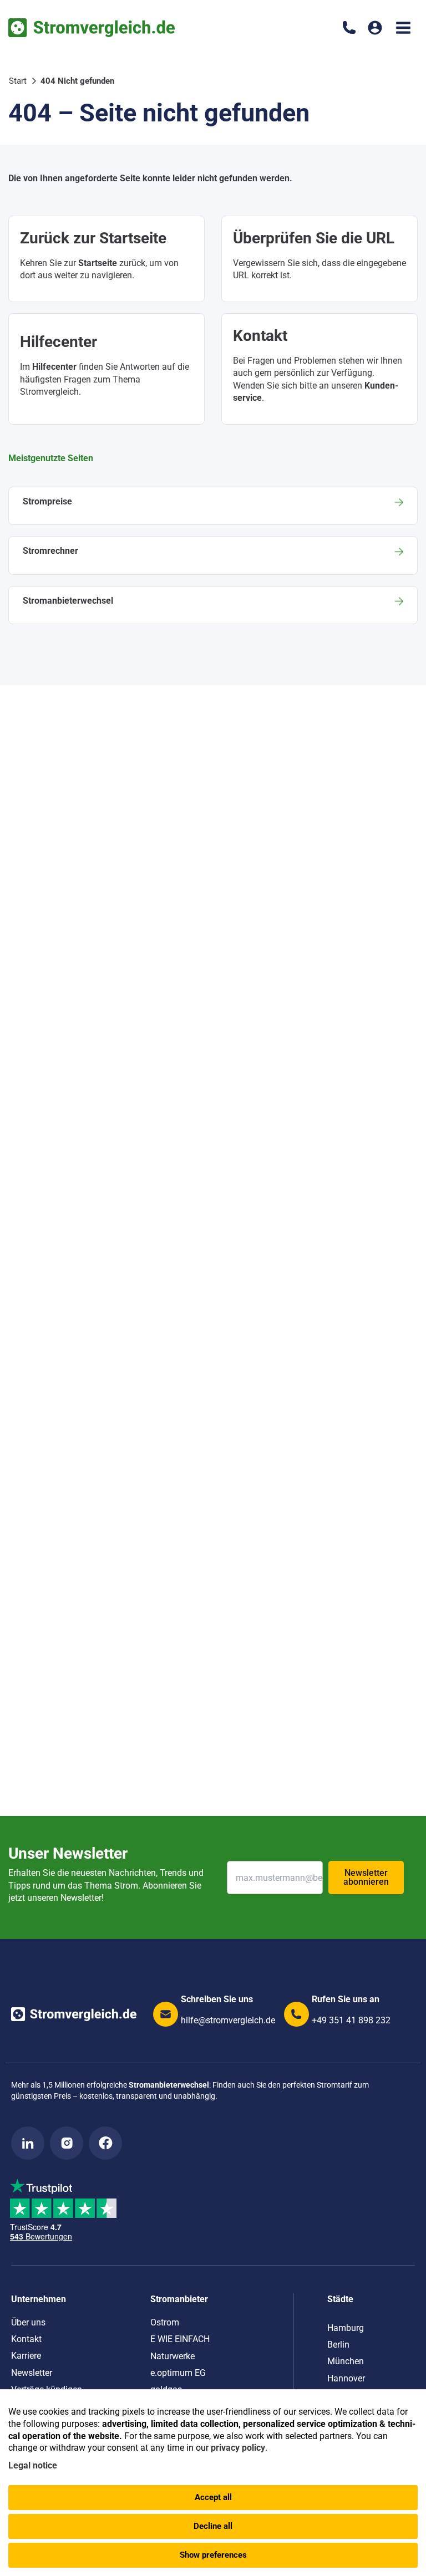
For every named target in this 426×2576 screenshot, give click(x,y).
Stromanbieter (179, 2299)
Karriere (26, 2356)
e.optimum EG (178, 2373)
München (346, 2361)
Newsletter (32, 2373)
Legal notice (33, 2465)
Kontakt (26, 2339)
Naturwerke (173, 2356)
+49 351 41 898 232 (351, 2020)
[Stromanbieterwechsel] (213, 605)
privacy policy (238, 2448)
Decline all (213, 2526)
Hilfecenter (54, 367)
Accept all (213, 2497)
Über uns (28, 2322)
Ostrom (165, 2322)
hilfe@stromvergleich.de (228, 2020)
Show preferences (213, 2555)
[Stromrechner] (213, 555)
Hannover (346, 2378)
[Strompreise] (213, 506)
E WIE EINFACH (180, 2339)
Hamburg (346, 2328)
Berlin (338, 2345)
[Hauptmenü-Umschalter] (403, 28)
